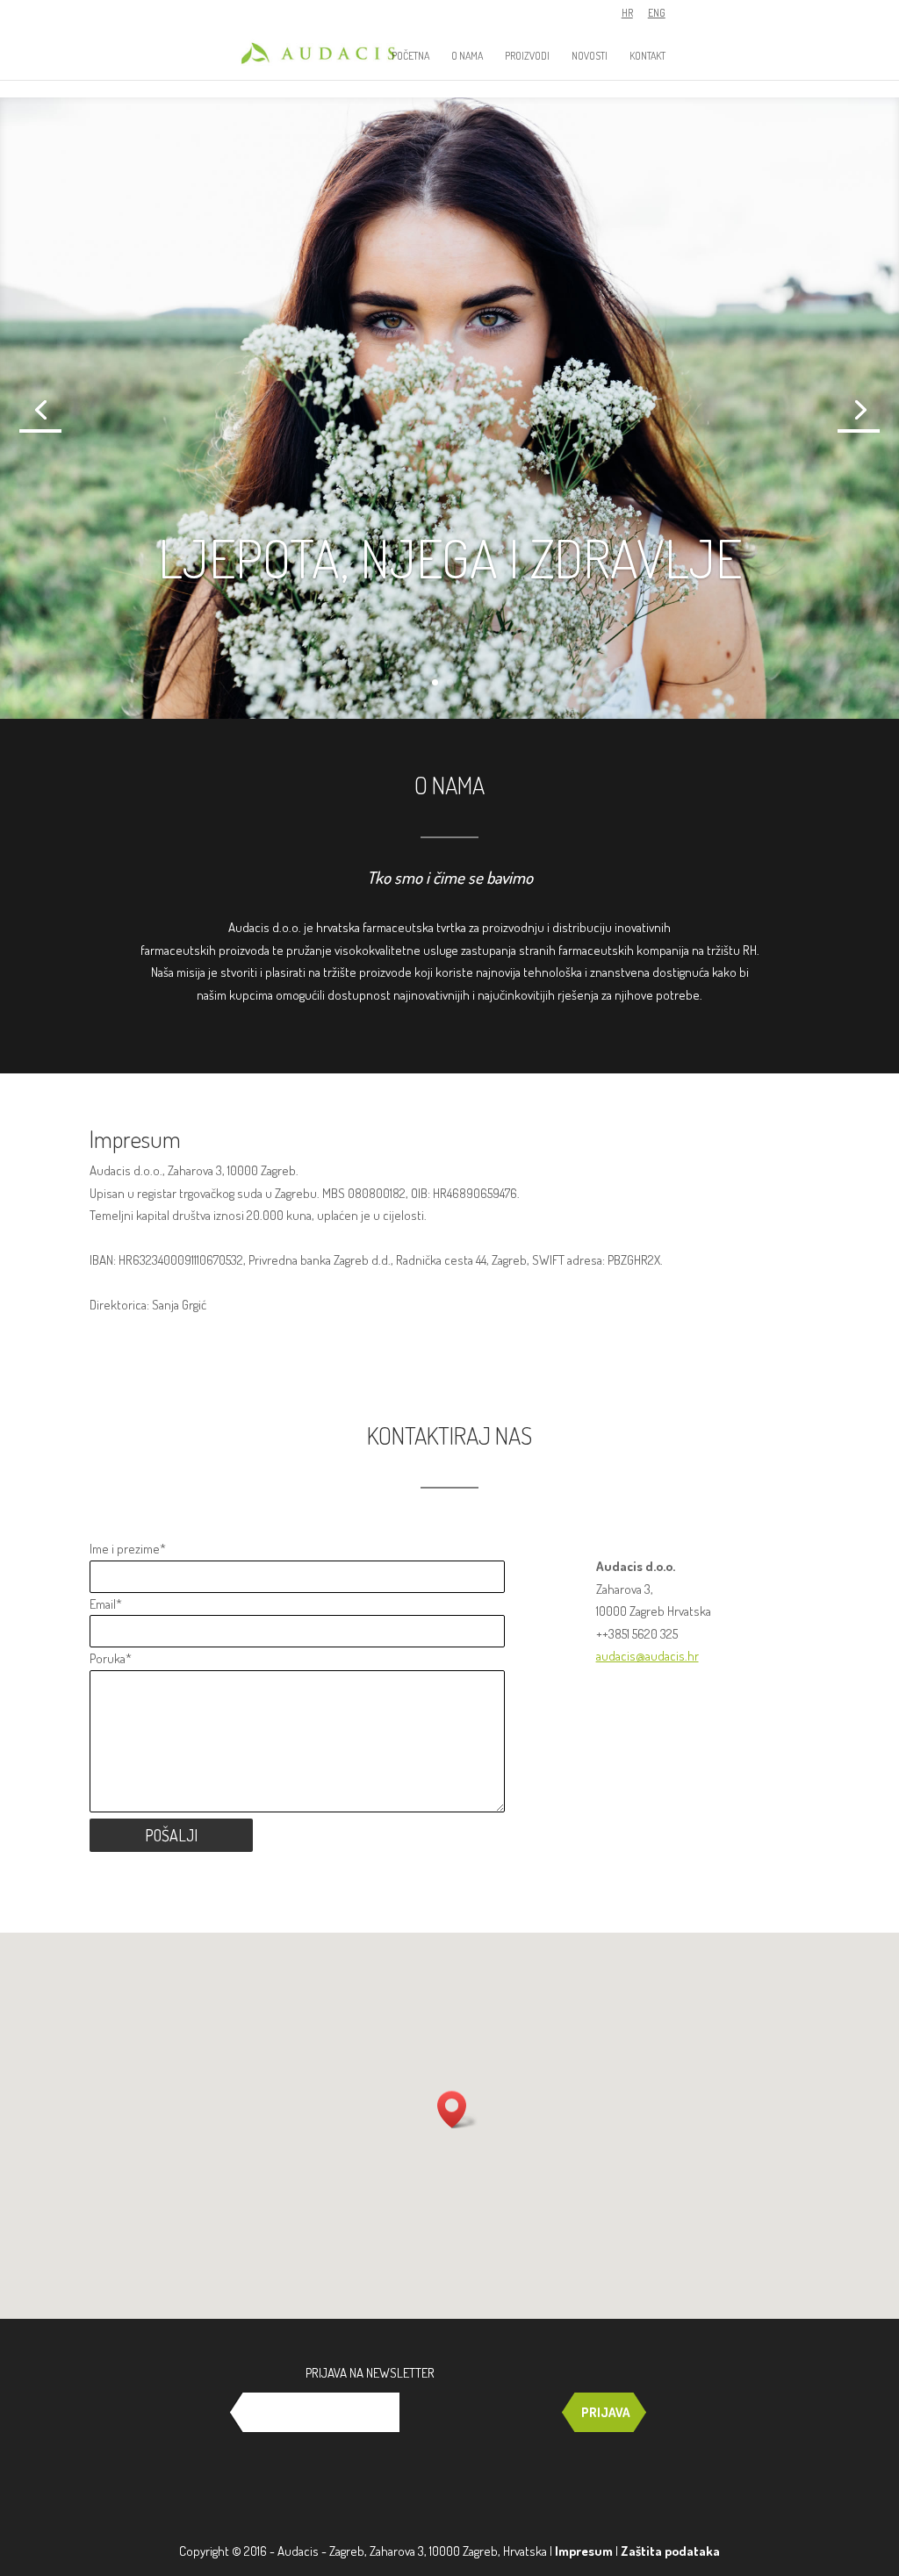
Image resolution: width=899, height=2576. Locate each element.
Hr (627, 14)
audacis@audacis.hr (647, 1656)
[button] (457, 2110)
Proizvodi (527, 56)
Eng (657, 14)
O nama (467, 56)
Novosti (590, 56)
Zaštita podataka (670, 2551)
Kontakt (647, 56)
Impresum (584, 2551)
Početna (410, 56)
